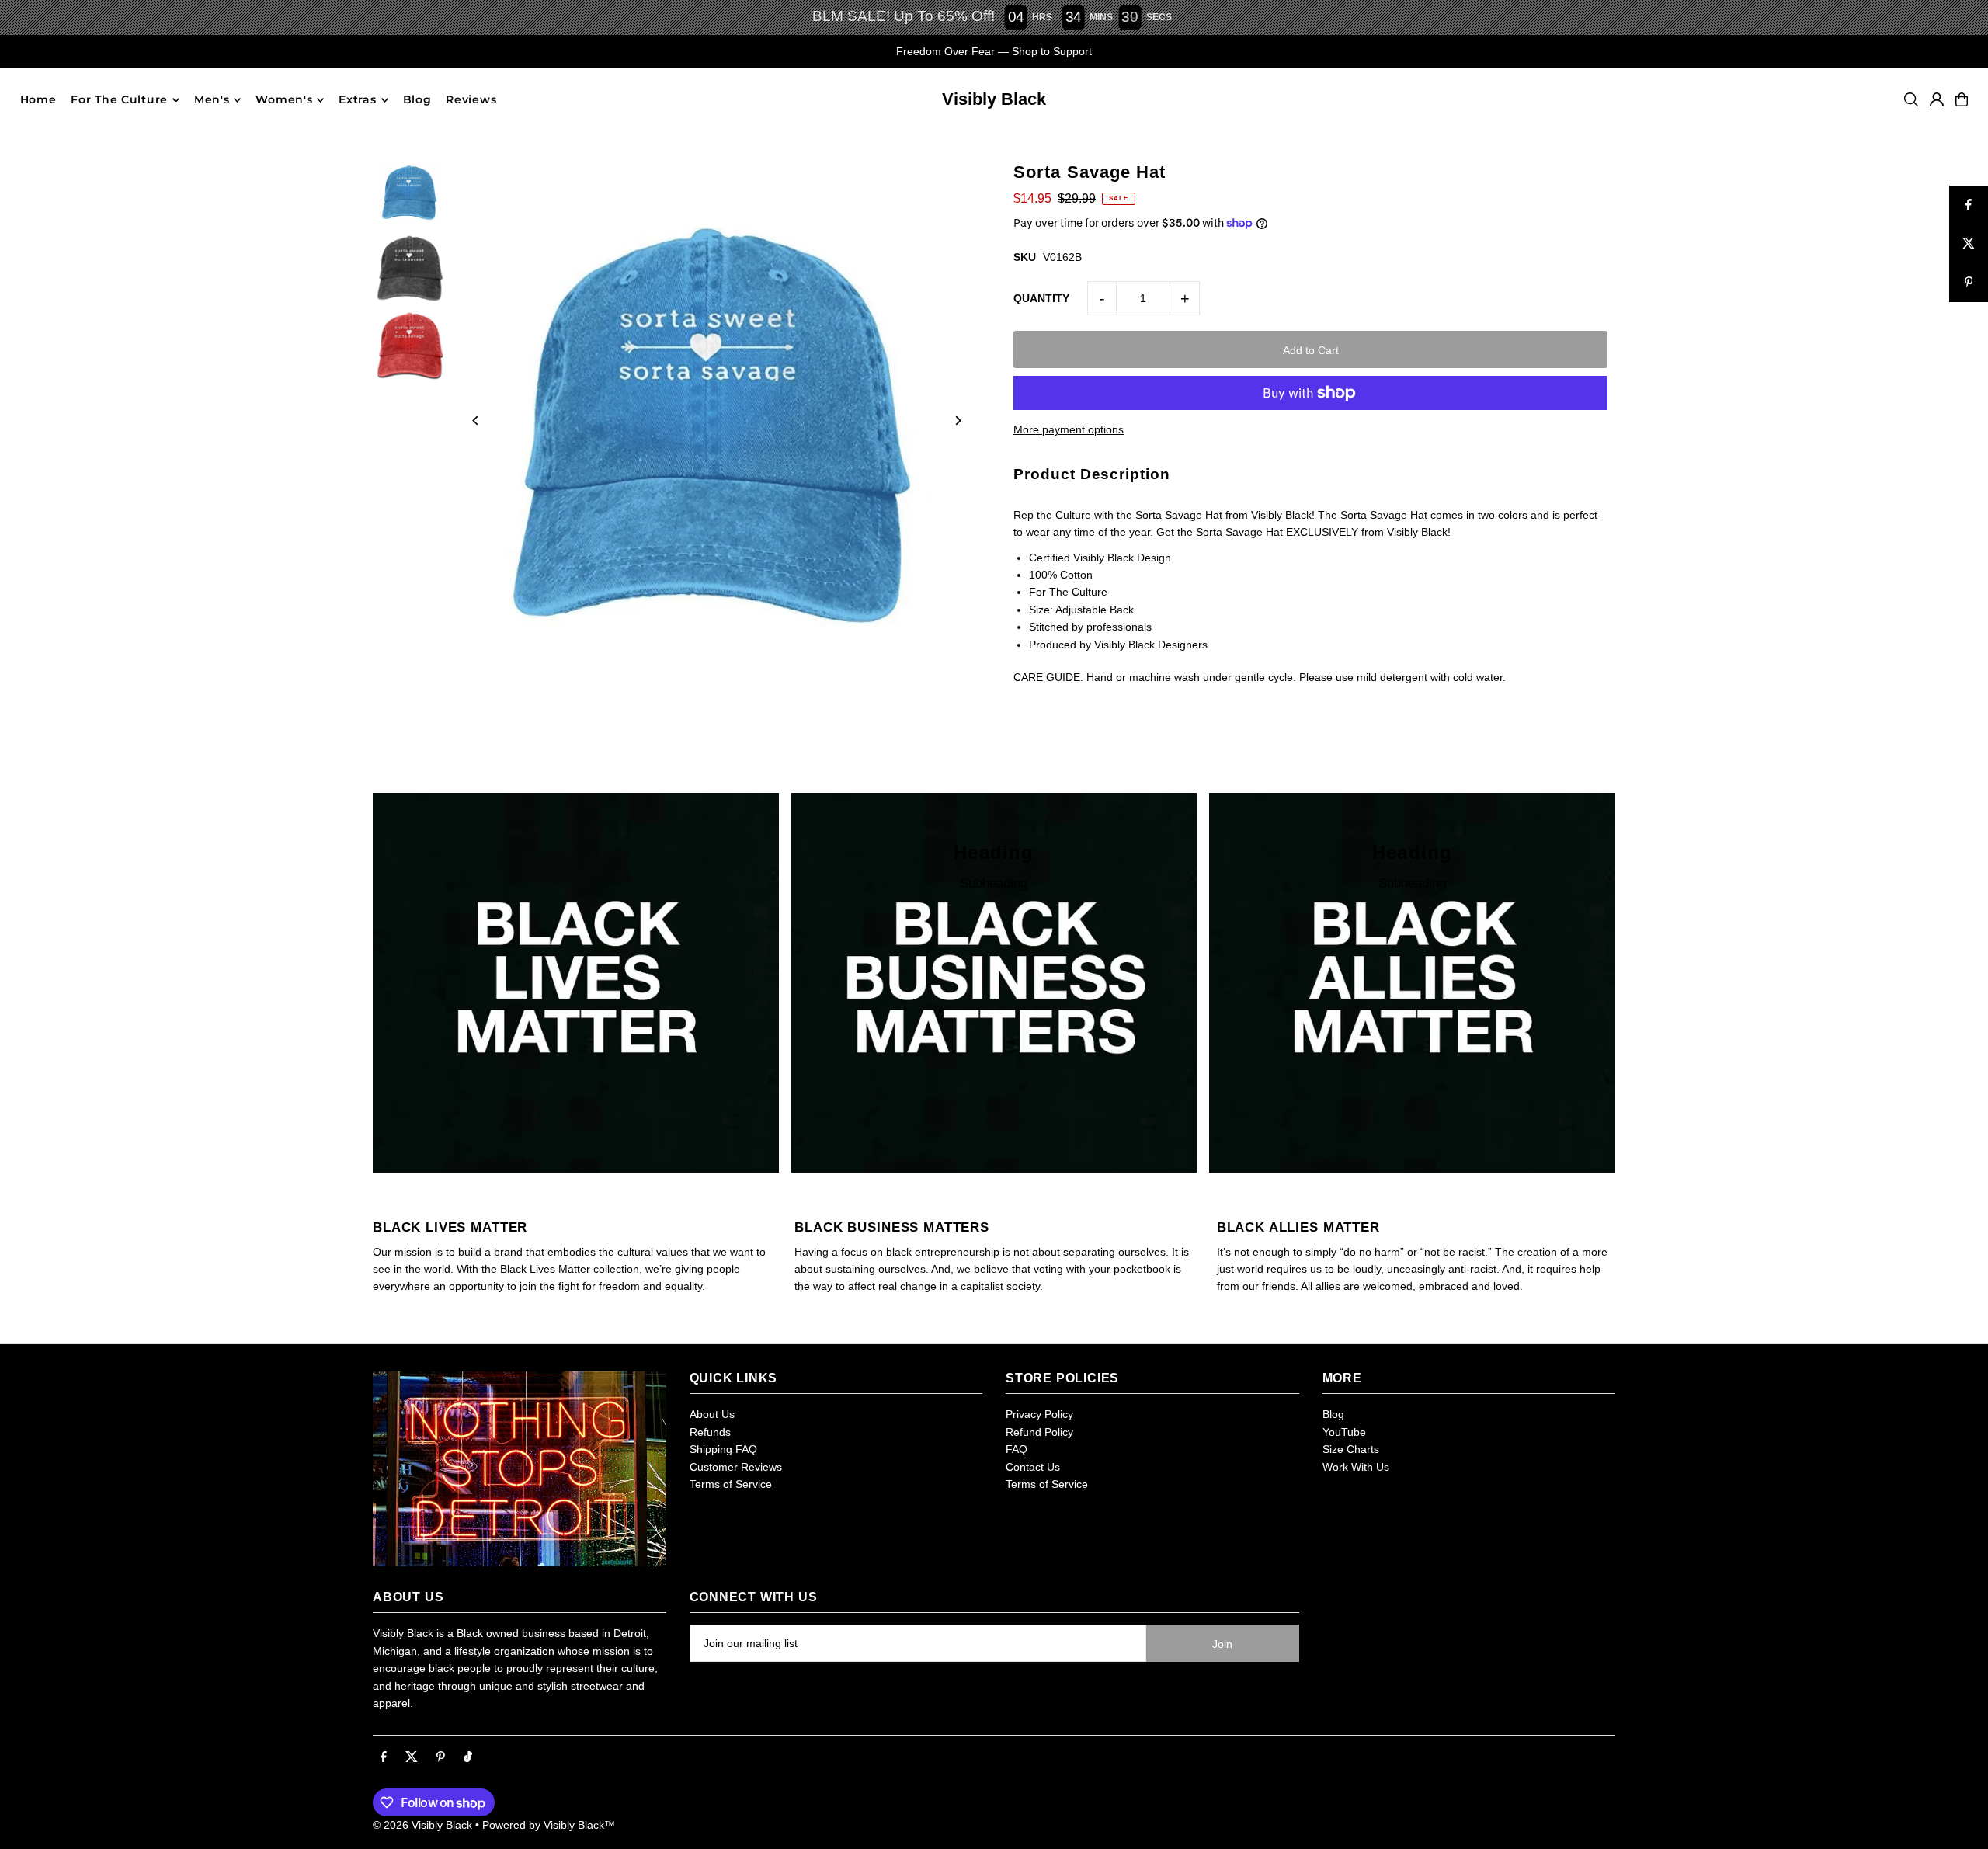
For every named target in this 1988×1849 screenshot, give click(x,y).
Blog (1333, 1414)
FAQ (1017, 1449)
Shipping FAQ (723, 1449)
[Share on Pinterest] (1969, 283)
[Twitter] (412, 1757)
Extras (357, 100)
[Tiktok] (468, 1757)
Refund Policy (1039, 1432)
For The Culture (119, 100)
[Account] (1937, 99)
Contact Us (1033, 1467)
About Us (712, 1414)
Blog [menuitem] (417, 100)
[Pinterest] (441, 1757)
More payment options (1069, 429)
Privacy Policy (1039, 1414)
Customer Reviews (736, 1467)
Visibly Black (994, 99)
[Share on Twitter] (1969, 244)
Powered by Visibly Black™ (549, 1825)
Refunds (710, 1432)
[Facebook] (384, 1757)
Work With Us (1356, 1467)
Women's (284, 100)
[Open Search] (1911, 99)
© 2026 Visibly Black (422, 1825)
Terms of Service (731, 1484)
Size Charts (1351, 1449)
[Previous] (476, 421)
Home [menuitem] (38, 100)
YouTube (1344, 1432)
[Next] (957, 421)
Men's (212, 100)
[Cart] (1962, 99)
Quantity (1041, 298)
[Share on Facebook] (1969, 205)
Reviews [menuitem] (471, 100)
